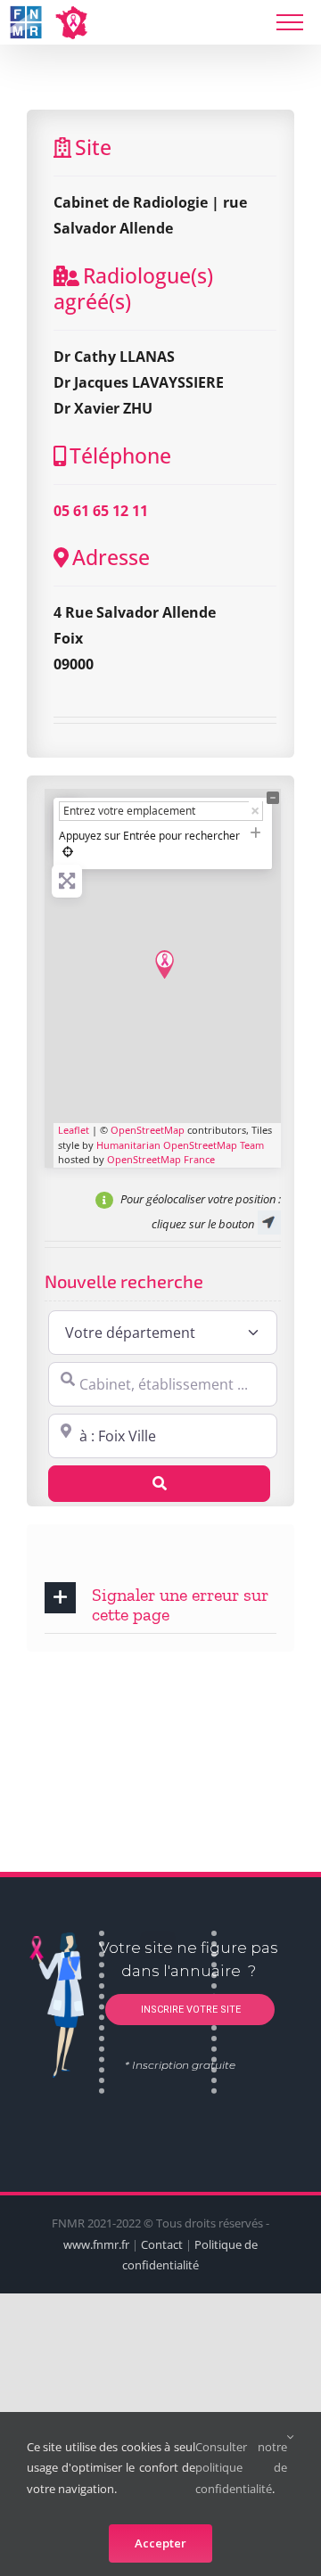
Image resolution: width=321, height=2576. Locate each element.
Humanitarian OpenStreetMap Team (180, 1145)
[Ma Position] (68, 852)
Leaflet (74, 1130)
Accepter (160, 2543)
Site (93, 147)
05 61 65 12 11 (101, 511)
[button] (160, 1603)
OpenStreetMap (148, 1130)
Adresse (111, 557)
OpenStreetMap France (161, 1159)
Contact (162, 2244)
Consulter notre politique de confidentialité (241, 2468)
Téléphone (120, 455)
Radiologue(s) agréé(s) (133, 289)
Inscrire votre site (189, 2010)
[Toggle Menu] (290, 22)
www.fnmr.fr (96, 2244)
